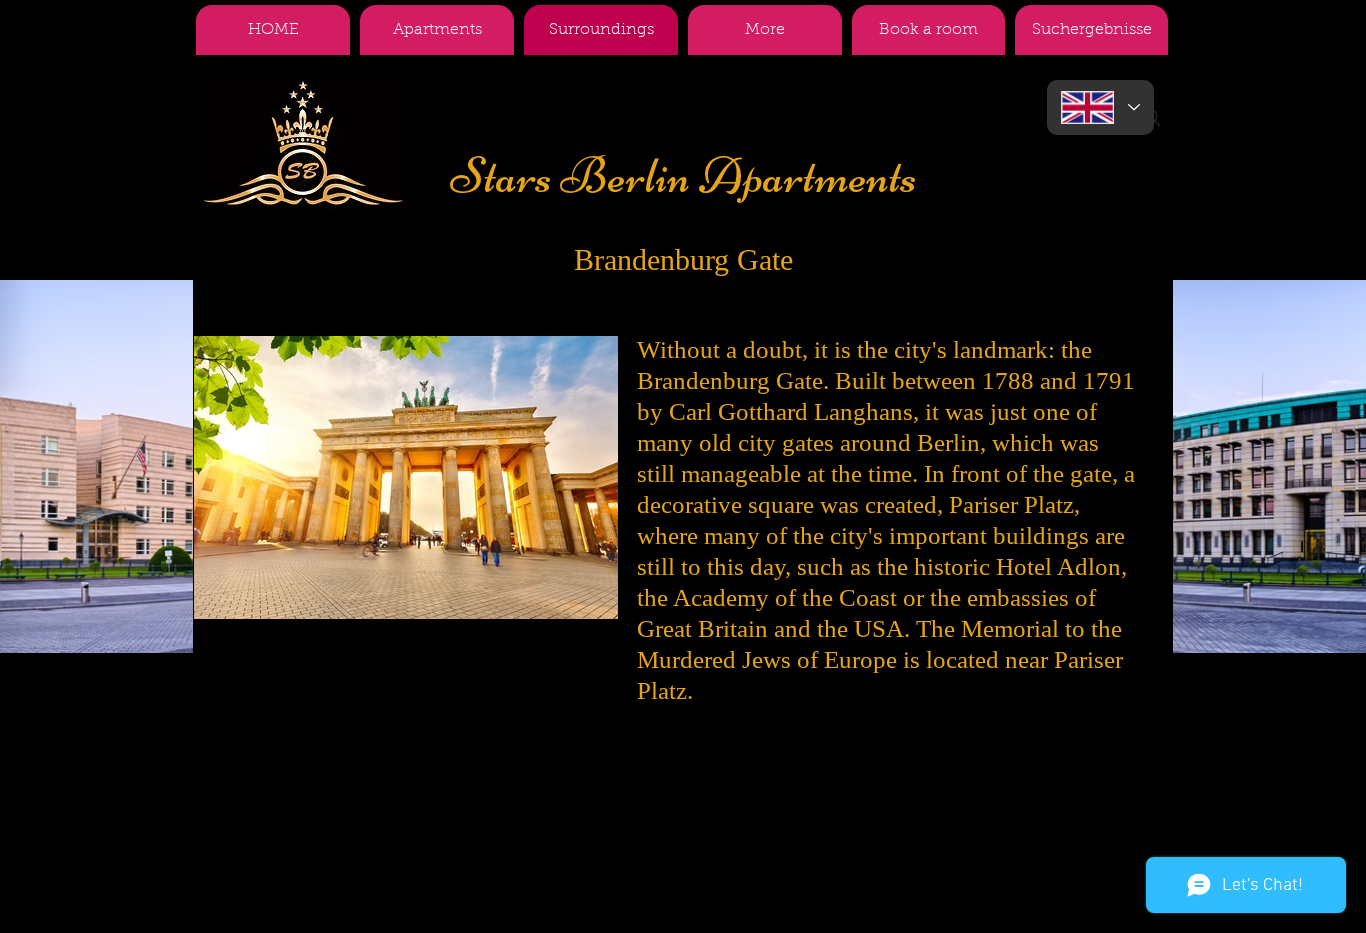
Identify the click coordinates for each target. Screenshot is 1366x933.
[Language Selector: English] (1100, 107)
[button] (765, 30)
